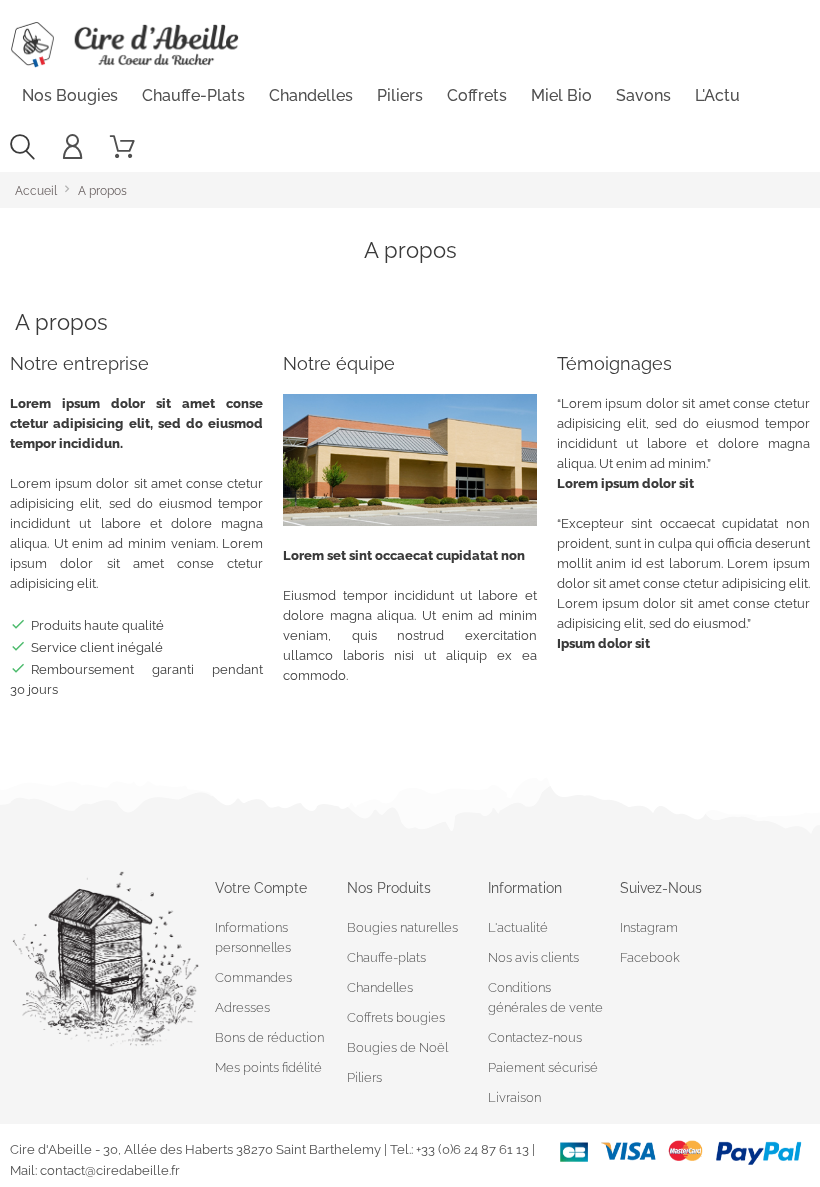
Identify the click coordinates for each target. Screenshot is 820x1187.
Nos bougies (70, 95)
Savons (643, 95)
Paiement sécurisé (543, 1067)
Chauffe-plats (193, 95)
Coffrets (477, 95)
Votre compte (261, 888)
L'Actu (717, 95)
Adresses (242, 1007)
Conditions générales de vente (545, 997)
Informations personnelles (253, 937)
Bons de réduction (269, 1037)
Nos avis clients (533, 957)
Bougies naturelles (402, 927)
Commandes (253, 977)
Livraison (514, 1097)
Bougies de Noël (397, 1047)
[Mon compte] (72, 147)
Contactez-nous (535, 1037)
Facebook (650, 957)
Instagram (649, 927)
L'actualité (518, 927)
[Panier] (122, 147)
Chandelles (311, 95)
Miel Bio (561, 95)
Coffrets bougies (396, 1017)
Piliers (400, 95)
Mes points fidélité (268, 1067)
